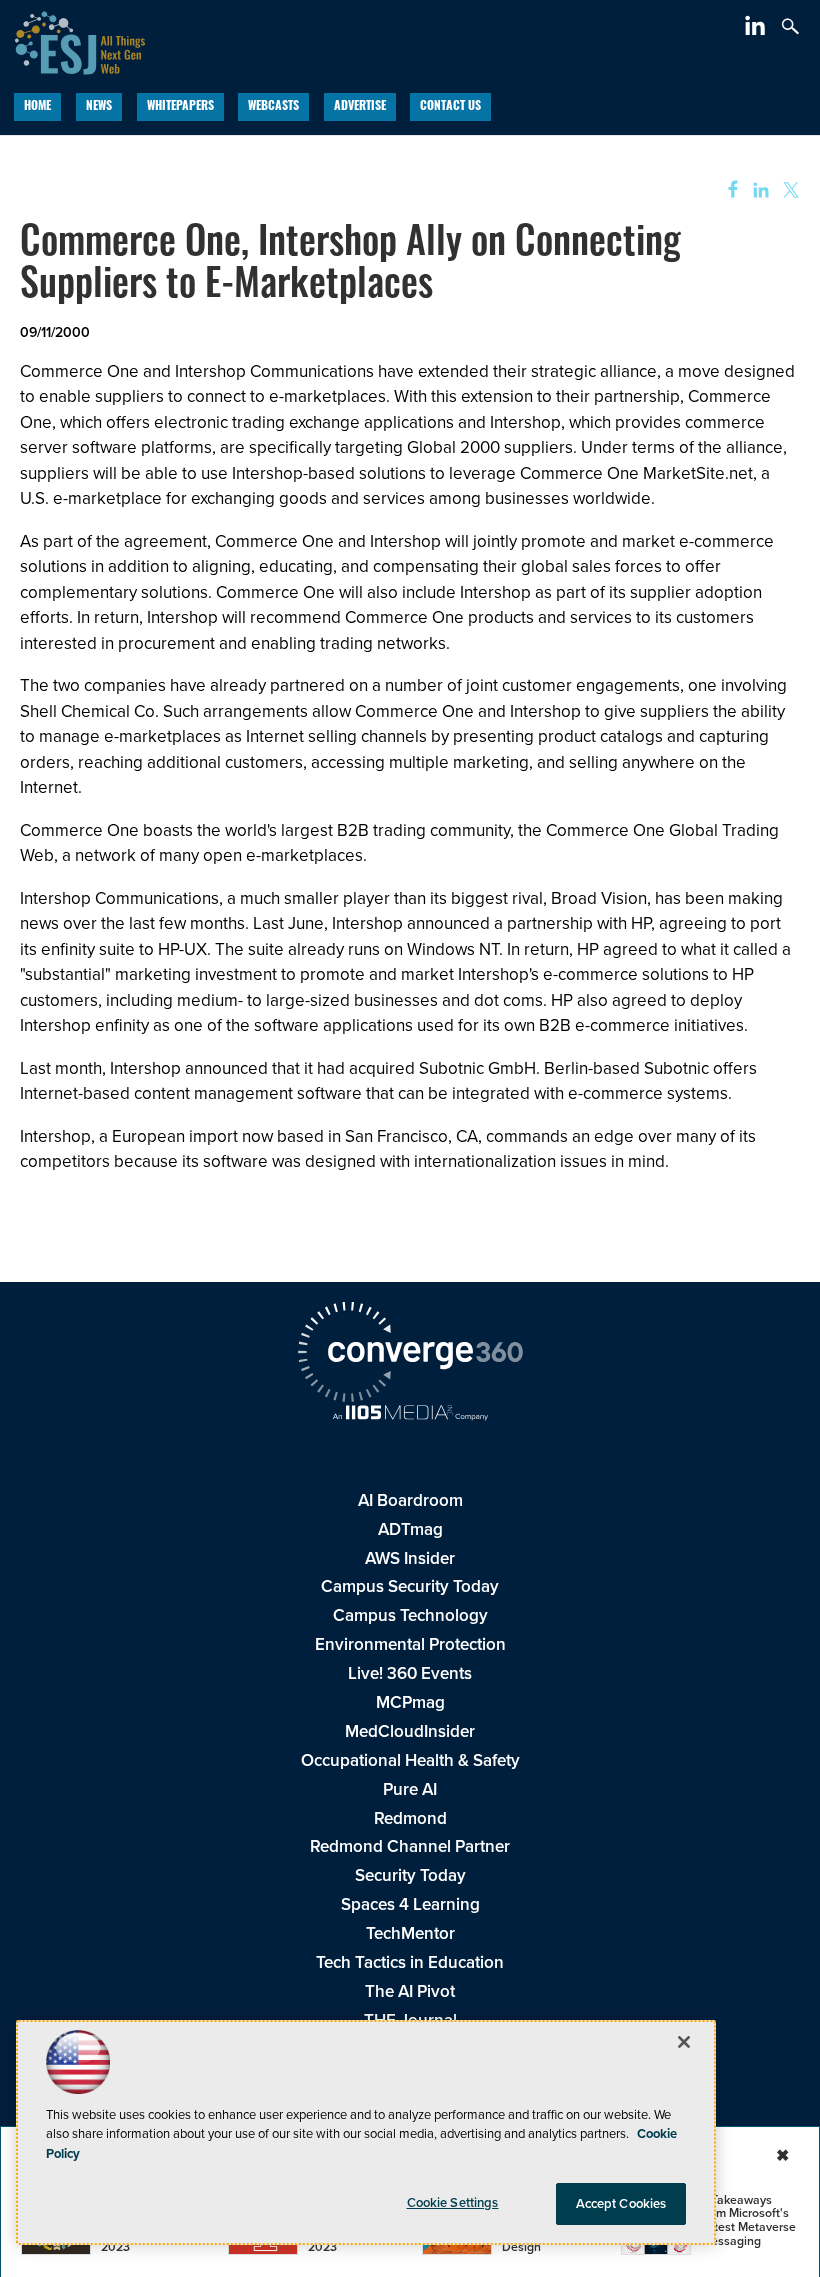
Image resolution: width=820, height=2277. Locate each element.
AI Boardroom (410, 1500)
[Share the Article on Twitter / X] (788, 190)
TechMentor (410, 1933)
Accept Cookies (621, 2203)
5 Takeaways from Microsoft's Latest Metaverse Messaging (748, 2220)
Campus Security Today (410, 1586)
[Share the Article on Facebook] (726, 190)
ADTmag (410, 1529)
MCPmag (410, 1702)
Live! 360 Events (410, 1673)
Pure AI (410, 1789)
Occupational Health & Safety (410, 1760)
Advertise (360, 107)
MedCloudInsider (410, 1731)
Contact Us (450, 107)
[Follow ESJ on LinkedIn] (757, 29)
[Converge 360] (410, 1355)
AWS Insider (410, 1558)
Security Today (410, 1875)
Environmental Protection (410, 1644)
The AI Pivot (410, 1991)
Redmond (410, 1818)
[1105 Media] (410, 1415)
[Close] (684, 2042)
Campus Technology (410, 1615)
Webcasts (273, 107)
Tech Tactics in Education (410, 1962)
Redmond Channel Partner (410, 1846)
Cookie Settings (453, 2202)
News (99, 107)
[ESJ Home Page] (72, 40)
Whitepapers (180, 107)
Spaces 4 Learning (410, 1904)
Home (37, 107)
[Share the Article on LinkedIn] (757, 190)
